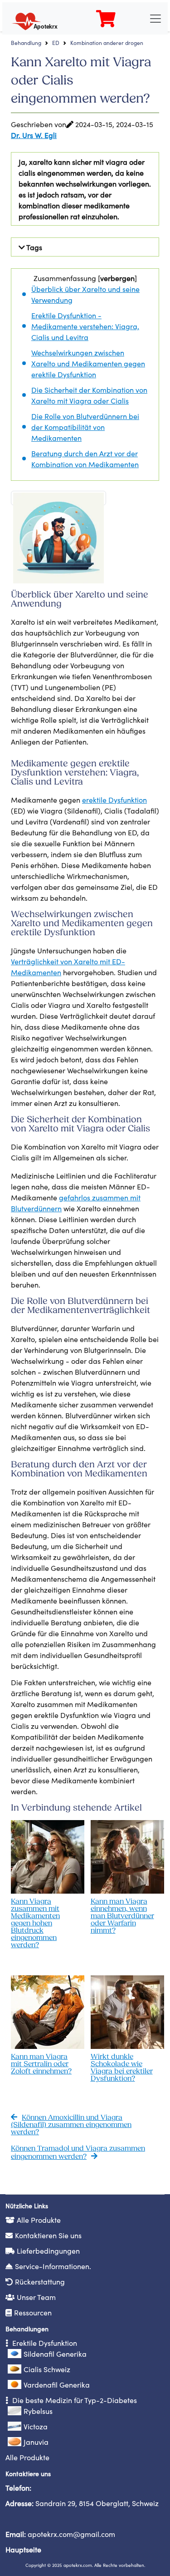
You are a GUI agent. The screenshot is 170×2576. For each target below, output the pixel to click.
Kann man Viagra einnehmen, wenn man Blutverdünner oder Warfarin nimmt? (122, 1916)
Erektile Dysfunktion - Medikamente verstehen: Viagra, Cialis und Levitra (85, 326)
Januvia (36, 2442)
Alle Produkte (39, 2220)
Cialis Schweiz (47, 2369)
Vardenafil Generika (57, 2384)
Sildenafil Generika (55, 2354)
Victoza (36, 2426)
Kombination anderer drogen (107, 42)
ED (56, 42)
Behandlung (26, 42)
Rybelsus (38, 2411)
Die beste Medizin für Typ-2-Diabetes (74, 2400)
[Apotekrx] (37, 17)
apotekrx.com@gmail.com (71, 2534)
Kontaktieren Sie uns (48, 2235)
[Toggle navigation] (155, 19)
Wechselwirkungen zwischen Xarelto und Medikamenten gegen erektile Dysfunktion (88, 363)
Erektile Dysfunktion (44, 2343)
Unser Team (36, 2297)
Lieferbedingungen (48, 2250)
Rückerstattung (40, 2281)
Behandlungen (27, 2329)
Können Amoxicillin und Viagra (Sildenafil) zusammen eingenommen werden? (71, 2125)
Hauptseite (23, 2549)
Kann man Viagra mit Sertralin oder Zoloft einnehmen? (41, 2064)
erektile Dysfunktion (114, 799)
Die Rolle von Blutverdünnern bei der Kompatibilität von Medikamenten (85, 427)
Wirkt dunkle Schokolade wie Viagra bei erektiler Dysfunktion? (122, 2068)
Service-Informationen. (53, 2266)
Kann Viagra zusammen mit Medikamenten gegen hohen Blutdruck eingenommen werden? (35, 1924)
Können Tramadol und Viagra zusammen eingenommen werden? (78, 2153)
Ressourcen (33, 2312)
